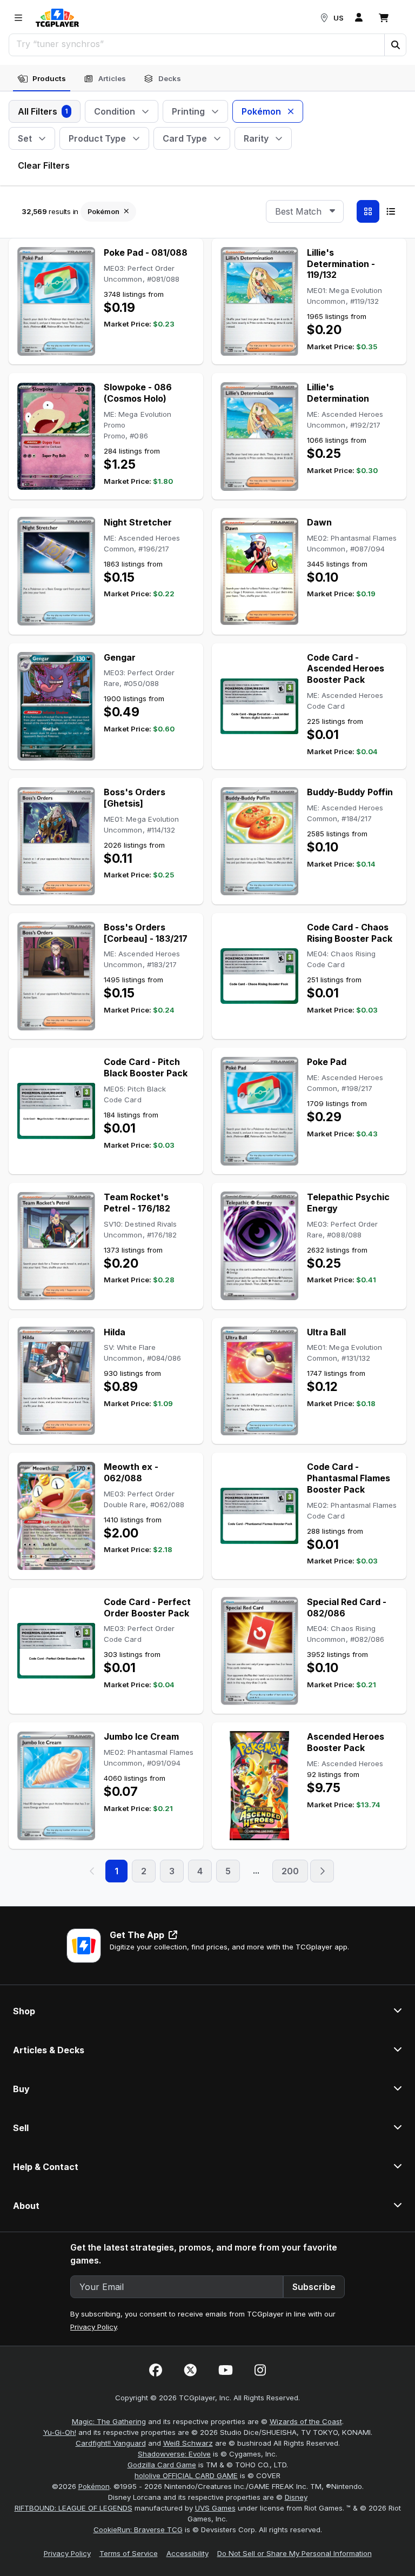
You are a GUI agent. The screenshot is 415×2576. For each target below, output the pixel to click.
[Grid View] (368, 211)
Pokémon (94, 2486)
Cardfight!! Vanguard (111, 2443)
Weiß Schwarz (188, 2443)
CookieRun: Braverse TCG (138, 2530)
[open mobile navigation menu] (18, 18)
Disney (296, 2497)
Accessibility (188, 2553)
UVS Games (215, 2508)
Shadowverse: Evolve (174, 2454)
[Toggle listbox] (332, 211)
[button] (395, 45)
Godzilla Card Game (162, 2465)
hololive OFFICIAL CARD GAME (186, 2475)
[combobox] (305, 211)
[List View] (391, 211)
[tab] (42, 79)
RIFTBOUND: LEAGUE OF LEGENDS (73, 2508)
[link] (57, 18)
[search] (197, 44)
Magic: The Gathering (109, 2421)
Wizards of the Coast (306, 2421)
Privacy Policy (93, 2327)
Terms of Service (129, 2553)
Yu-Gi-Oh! (60, 2432)
